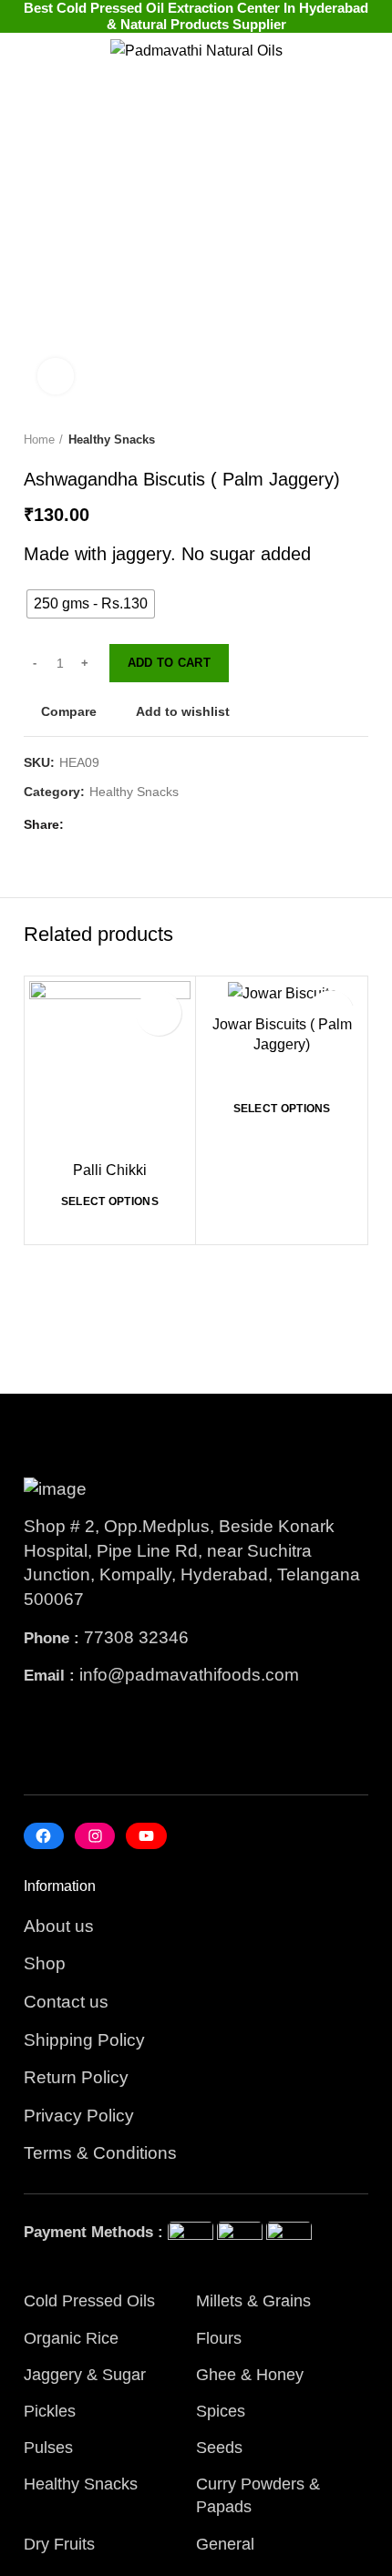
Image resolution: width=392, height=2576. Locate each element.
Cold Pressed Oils (89, 2301)
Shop (45, 1963)
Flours (219, 2338)
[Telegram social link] (166, 825)
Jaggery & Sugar (85, 2375)
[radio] (91, 604)
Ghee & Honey (250, 2375)
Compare (69, 711)
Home (39, 440)
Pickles (50, 2411)
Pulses (48, 2448)
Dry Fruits (59, 2544)
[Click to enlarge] (56, 376)
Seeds (219, 2448)
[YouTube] (146, 1836)
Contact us (66, 2002)
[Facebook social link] (83, 825)
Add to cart (169, 663)
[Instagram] (95, 1836)
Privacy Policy (79, 2116)
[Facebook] (44, 1836)
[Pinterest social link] (124, 825)
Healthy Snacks (112, 440)
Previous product (323, 441)
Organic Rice (71, 2338)
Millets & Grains (253, 2301)
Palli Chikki (110, 1170)
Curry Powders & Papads (258, 2495)
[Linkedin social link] (145, 825)
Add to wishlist (183, 711)
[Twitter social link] (103, 825)
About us (59, 1926)
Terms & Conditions (100, 2153)
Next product (359, 441)
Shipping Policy (84, 2040)
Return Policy (76, 2077)
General (225, 2544)
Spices (221, 2411)
